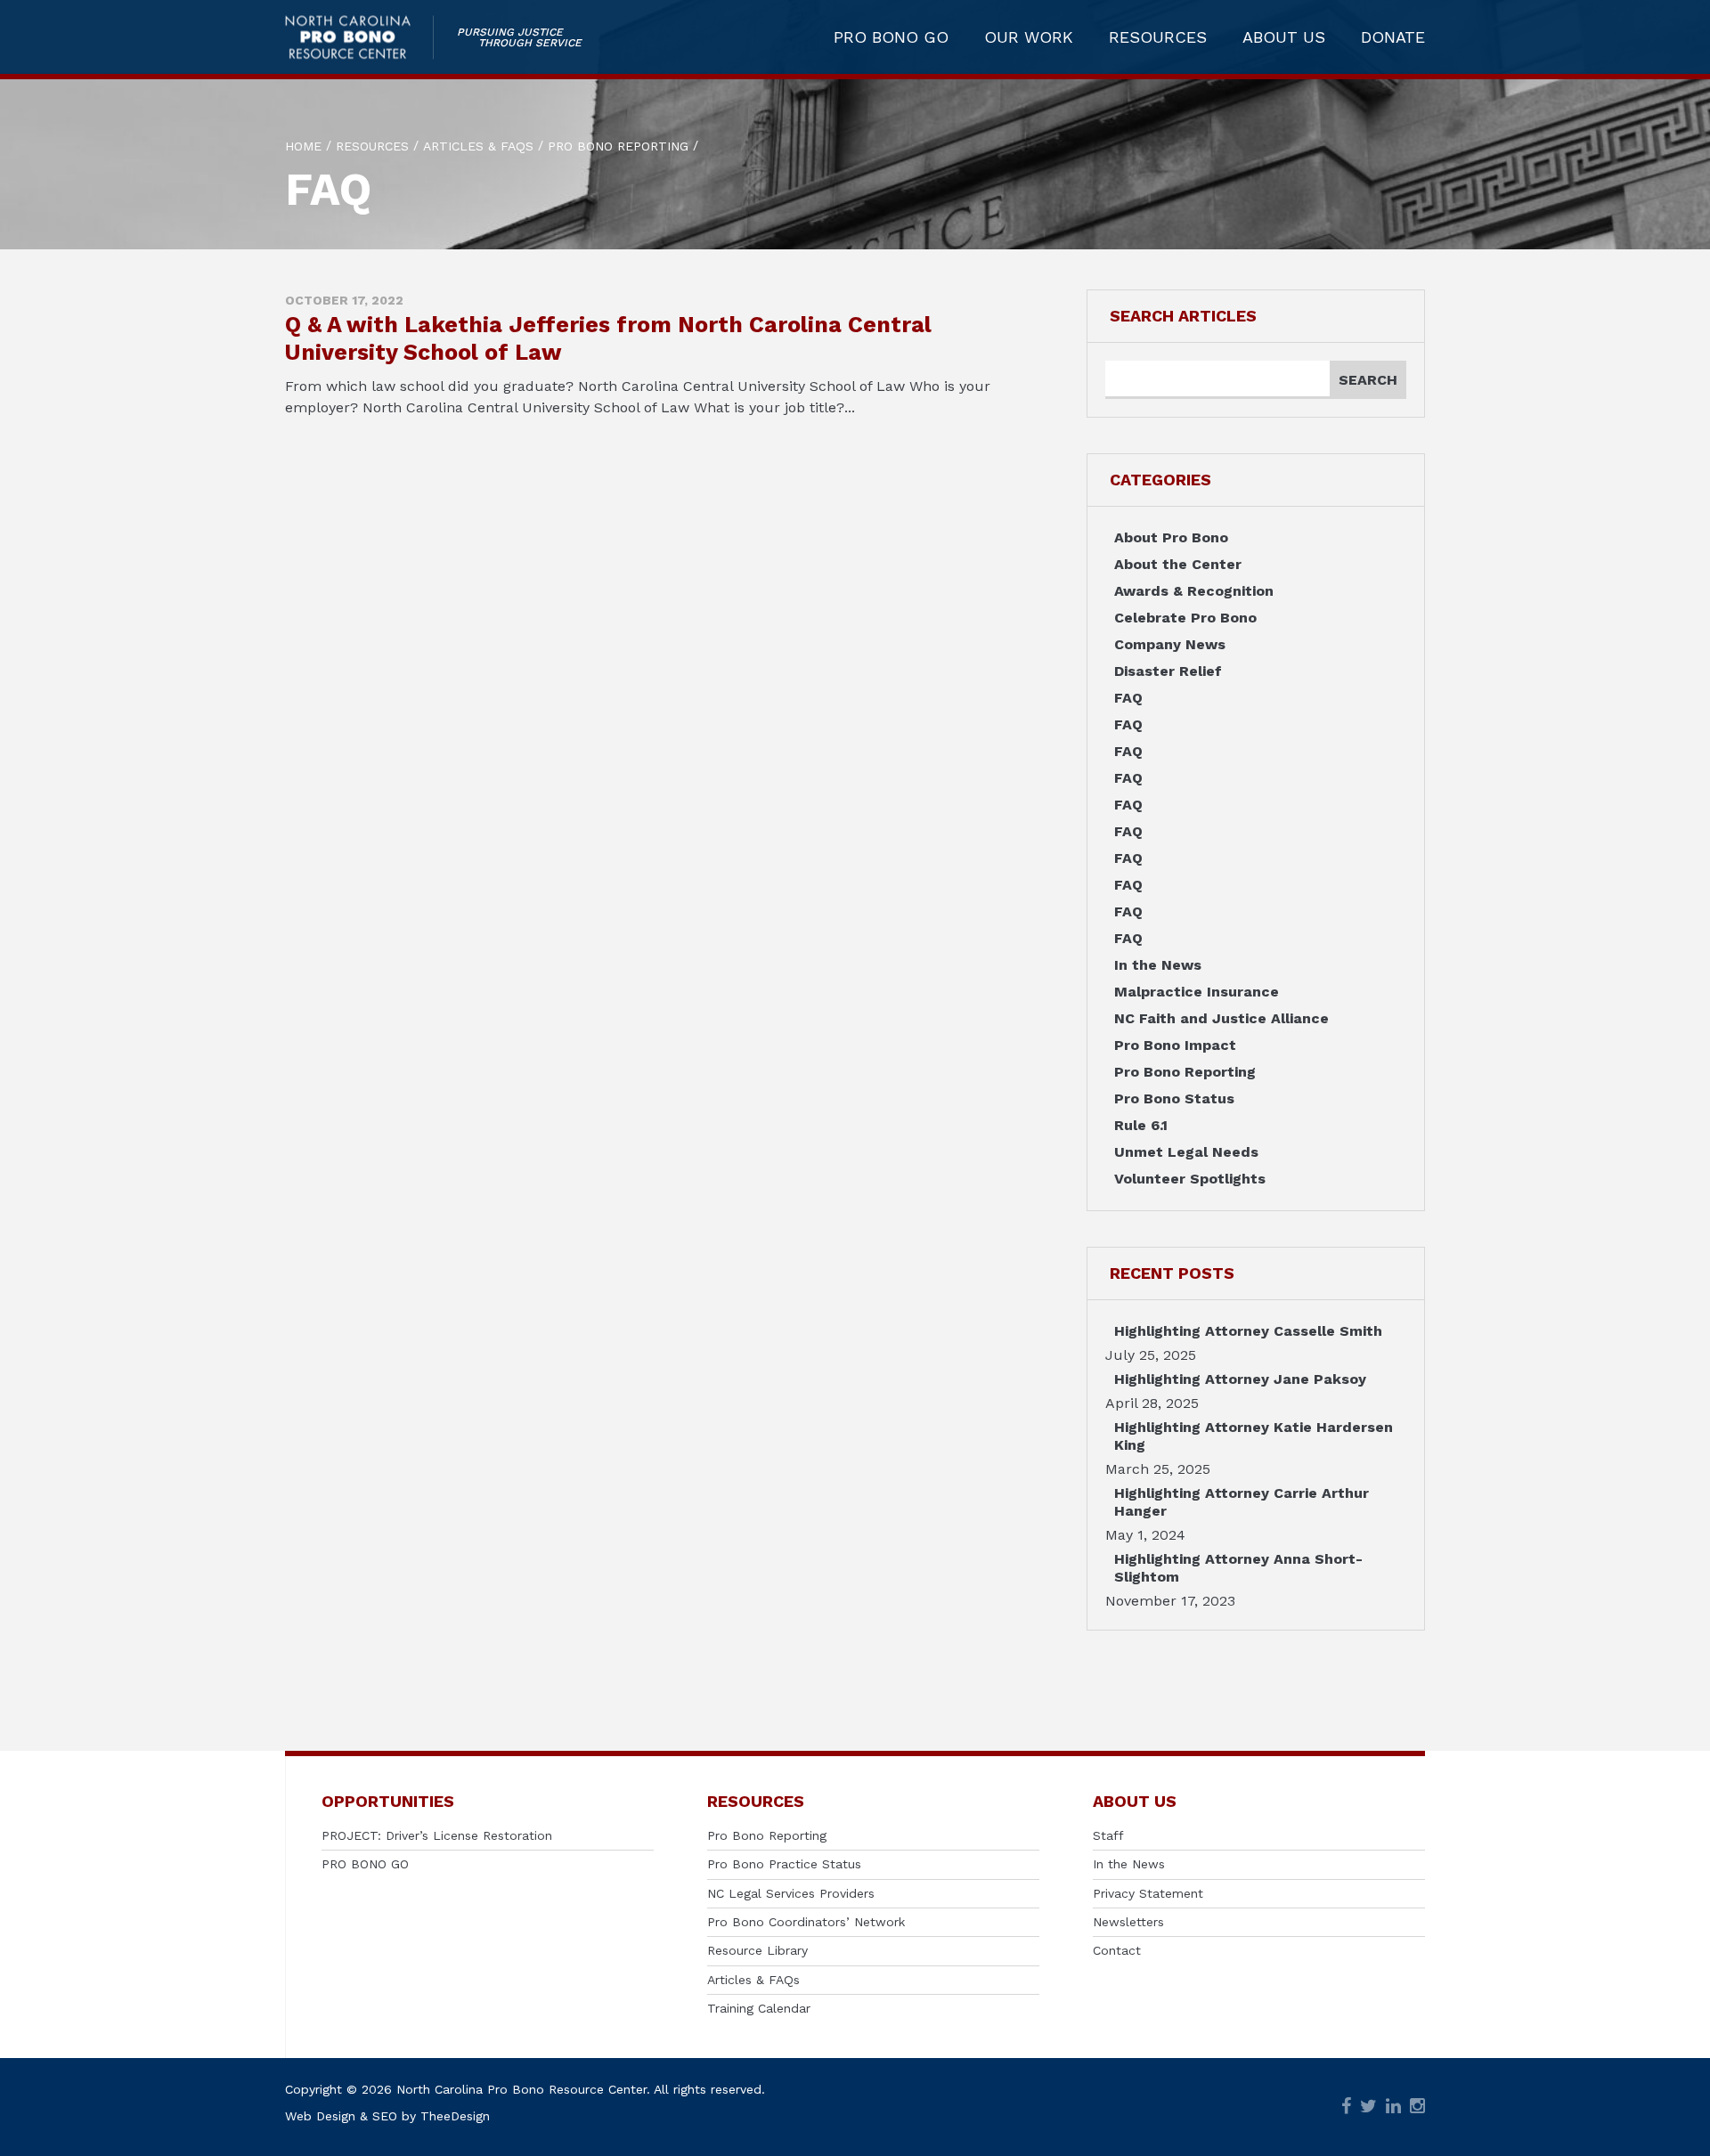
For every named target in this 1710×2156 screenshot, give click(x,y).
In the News (1158, 965)
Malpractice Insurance (1197, 992)
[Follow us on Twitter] (1368, 2107)
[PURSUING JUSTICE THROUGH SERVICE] (359, 37)
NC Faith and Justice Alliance (1221, 1018)
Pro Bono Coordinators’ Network (806, 1922)
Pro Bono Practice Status (784, 1864)
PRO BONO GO (891, 37)
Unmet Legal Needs (1186, 1152)
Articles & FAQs (753, 1980)
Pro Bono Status (1174, 1098)
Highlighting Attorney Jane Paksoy (1240, 1379)
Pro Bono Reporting (1185, 1072)
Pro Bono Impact (1175, 1045)
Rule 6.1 (1141, 1125)
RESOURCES (1158, 37)
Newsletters (1128, 1922)
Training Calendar (759, 2008)
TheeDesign (455, 2116)
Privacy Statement (1148, 1893)
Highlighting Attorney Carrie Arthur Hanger (1242, 1502)
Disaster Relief (1168, 671)
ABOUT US (1284, 37)
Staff (1108, 1835)
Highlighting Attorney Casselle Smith (1248, 1331)
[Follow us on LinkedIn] (1393, 2107)
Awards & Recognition (1194, 591)
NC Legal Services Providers (791, 1893)
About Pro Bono (1171, 537)
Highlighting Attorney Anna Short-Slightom (1238, 1568)
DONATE (1393, 37)
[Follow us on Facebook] (1346, 2107)
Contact (1117, 1950)
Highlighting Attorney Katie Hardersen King (1254, 1436)
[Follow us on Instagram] (1417, 2107)
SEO (385, 2116)
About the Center (1178, 564)
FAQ (1128, 698)
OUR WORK (1029, 37)
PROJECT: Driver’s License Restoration (437, 1835)
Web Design (320, 2116)
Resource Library (757, 1950)
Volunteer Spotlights (1190, 1179)
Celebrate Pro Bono (1185, 618)
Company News (1170, 644)
